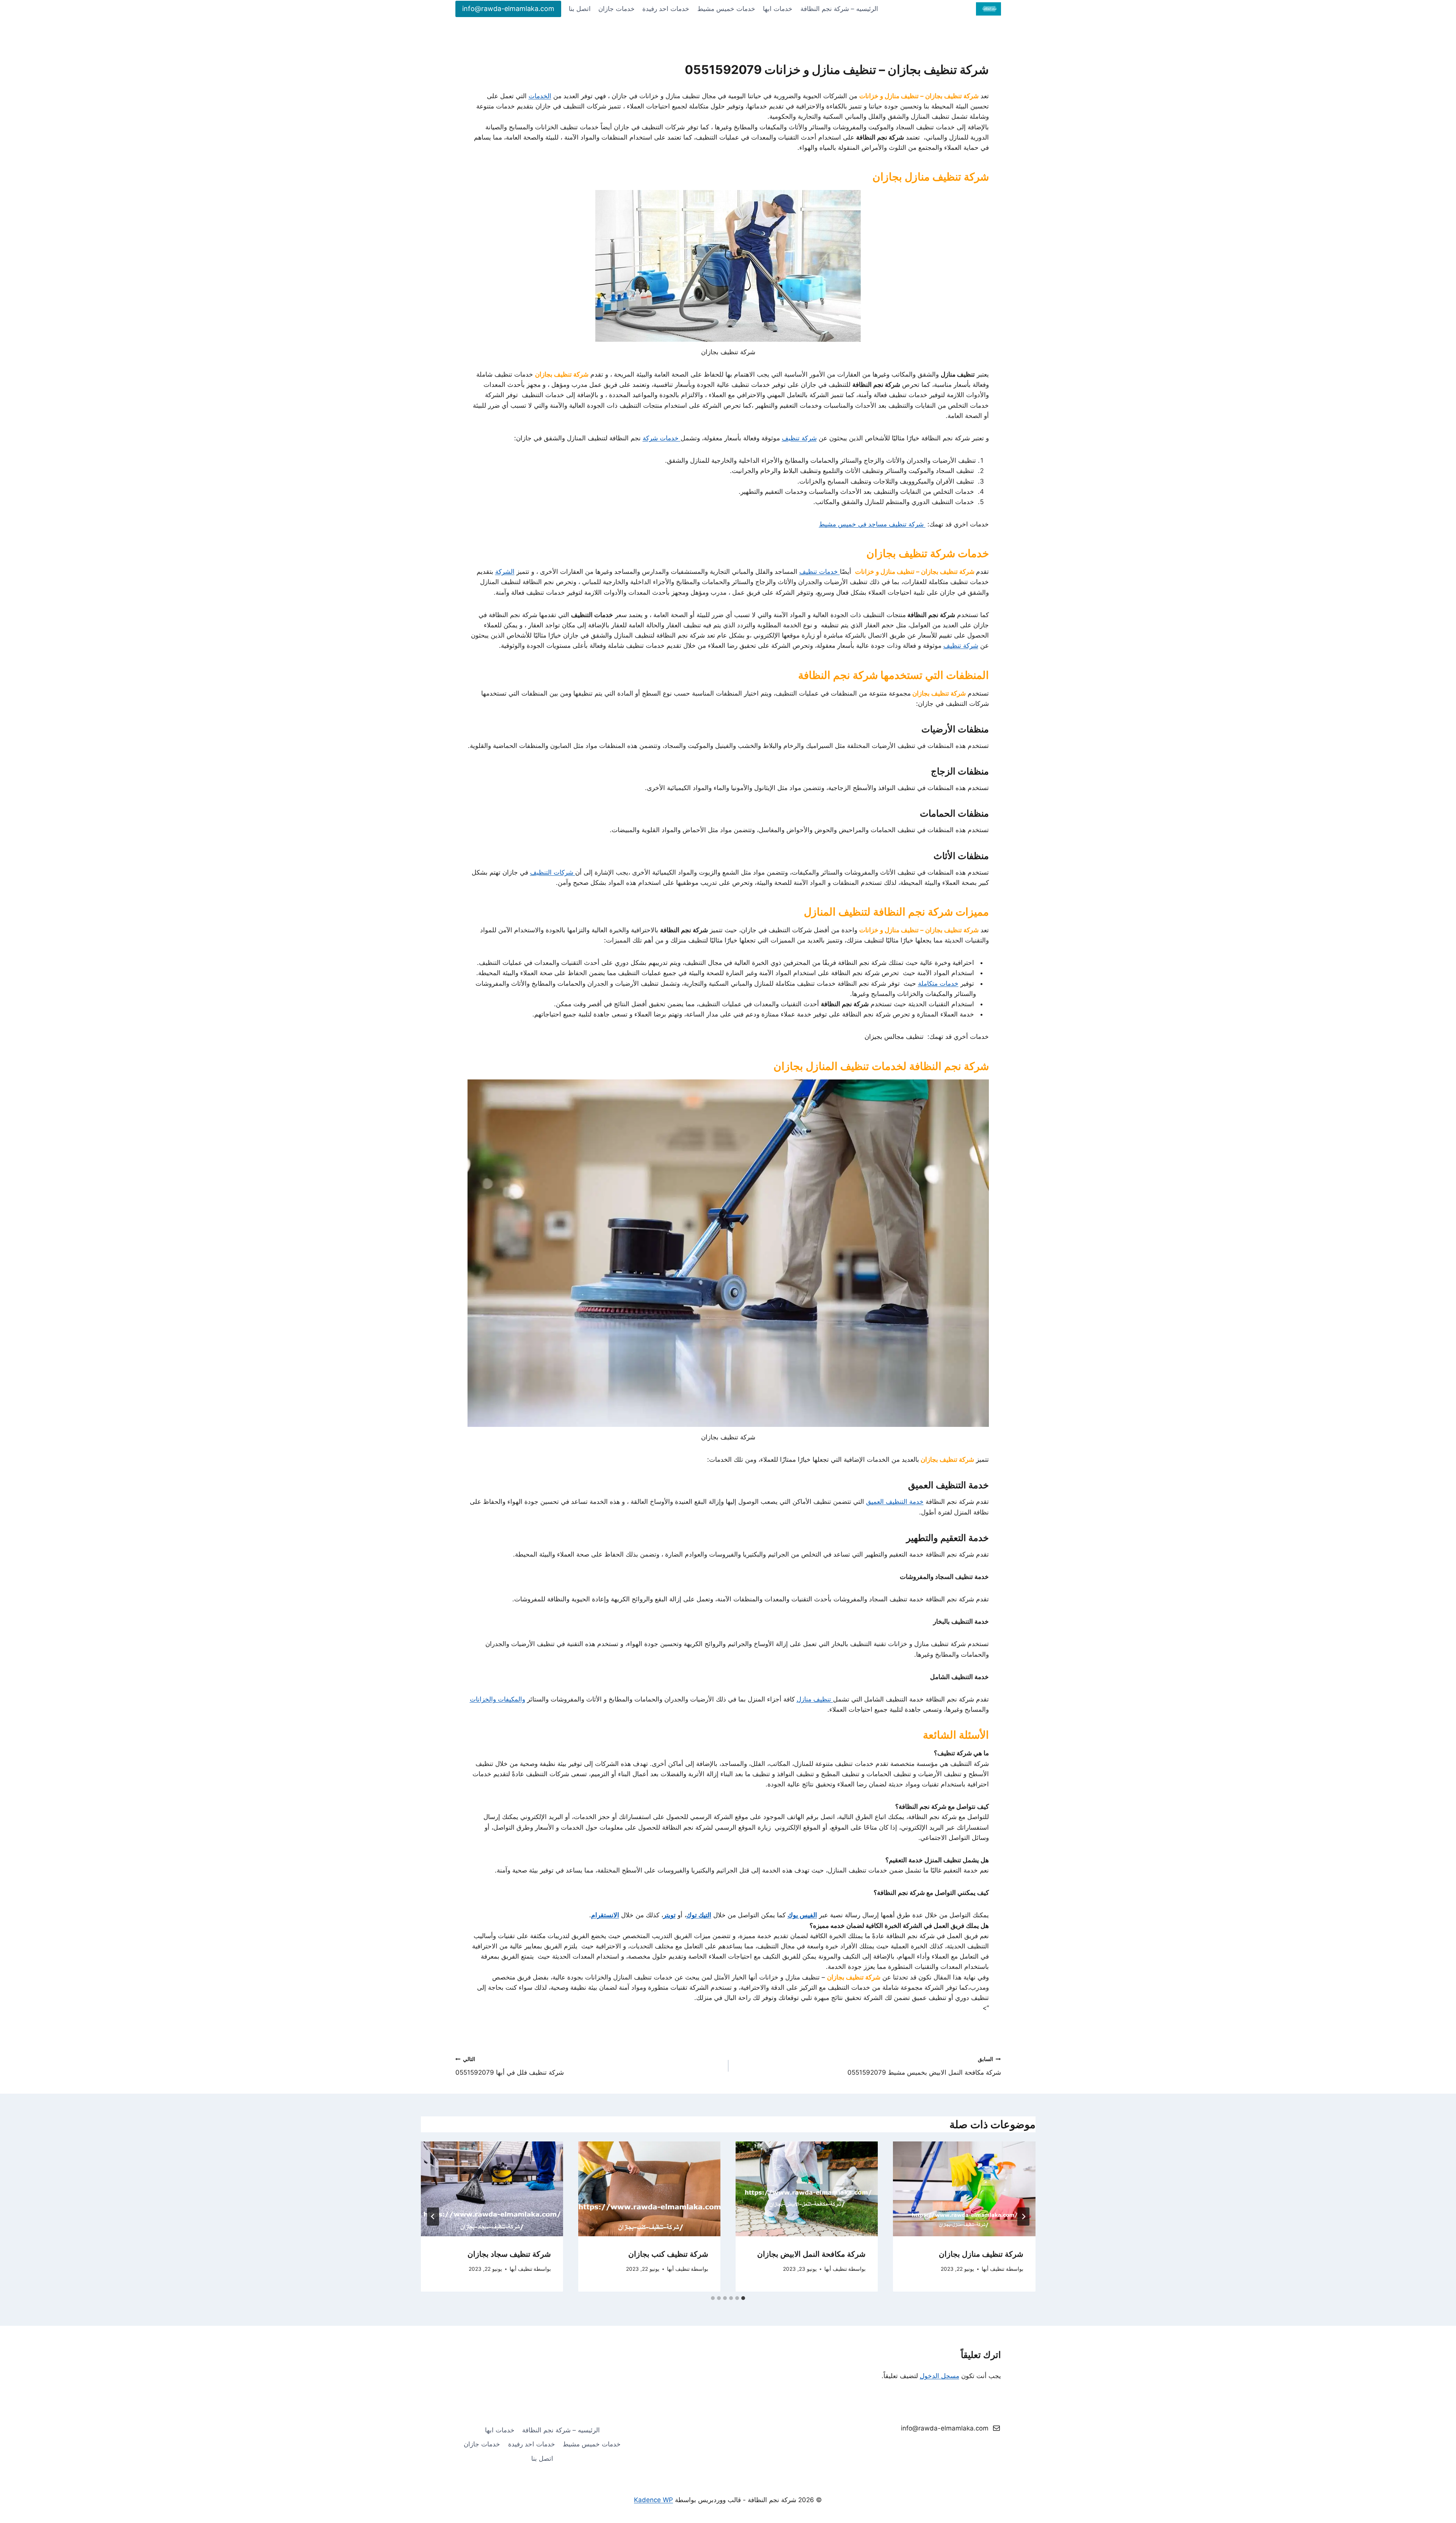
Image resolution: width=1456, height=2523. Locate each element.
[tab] (743, 2298)
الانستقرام (605, 1915)
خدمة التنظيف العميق (895, 1502)
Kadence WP (653, 2500)
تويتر (669, 1915)
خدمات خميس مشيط (726, 9)
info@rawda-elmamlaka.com (508, 9)
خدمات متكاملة (938, 983)
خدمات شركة (662, 438)
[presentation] (964, 2189)
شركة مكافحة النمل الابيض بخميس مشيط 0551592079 (924, 2066)
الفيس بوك (802, 1915)
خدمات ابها (778, 9)
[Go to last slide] (1023, 2217)
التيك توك (699, 1915)
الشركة (505, 572)
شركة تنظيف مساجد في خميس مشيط (872, 524)
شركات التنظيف (553, 872)
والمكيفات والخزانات (497, 1699)
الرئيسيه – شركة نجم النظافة (839, 9)
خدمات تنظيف (820, 572)
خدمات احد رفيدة (666, 9)
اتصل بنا (580, 9)
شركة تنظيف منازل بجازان (981, 2254)
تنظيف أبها (993, 2269)
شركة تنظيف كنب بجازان (668, 2254)
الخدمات (540, 96)
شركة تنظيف (799, 438)
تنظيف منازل (815, 1699)
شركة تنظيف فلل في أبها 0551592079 (510, 2066)
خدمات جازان (617, 9)
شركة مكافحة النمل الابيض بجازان (811, 2254)
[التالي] (433, 2217)
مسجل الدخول (940, 2376)
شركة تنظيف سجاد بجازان (509, 2254)
